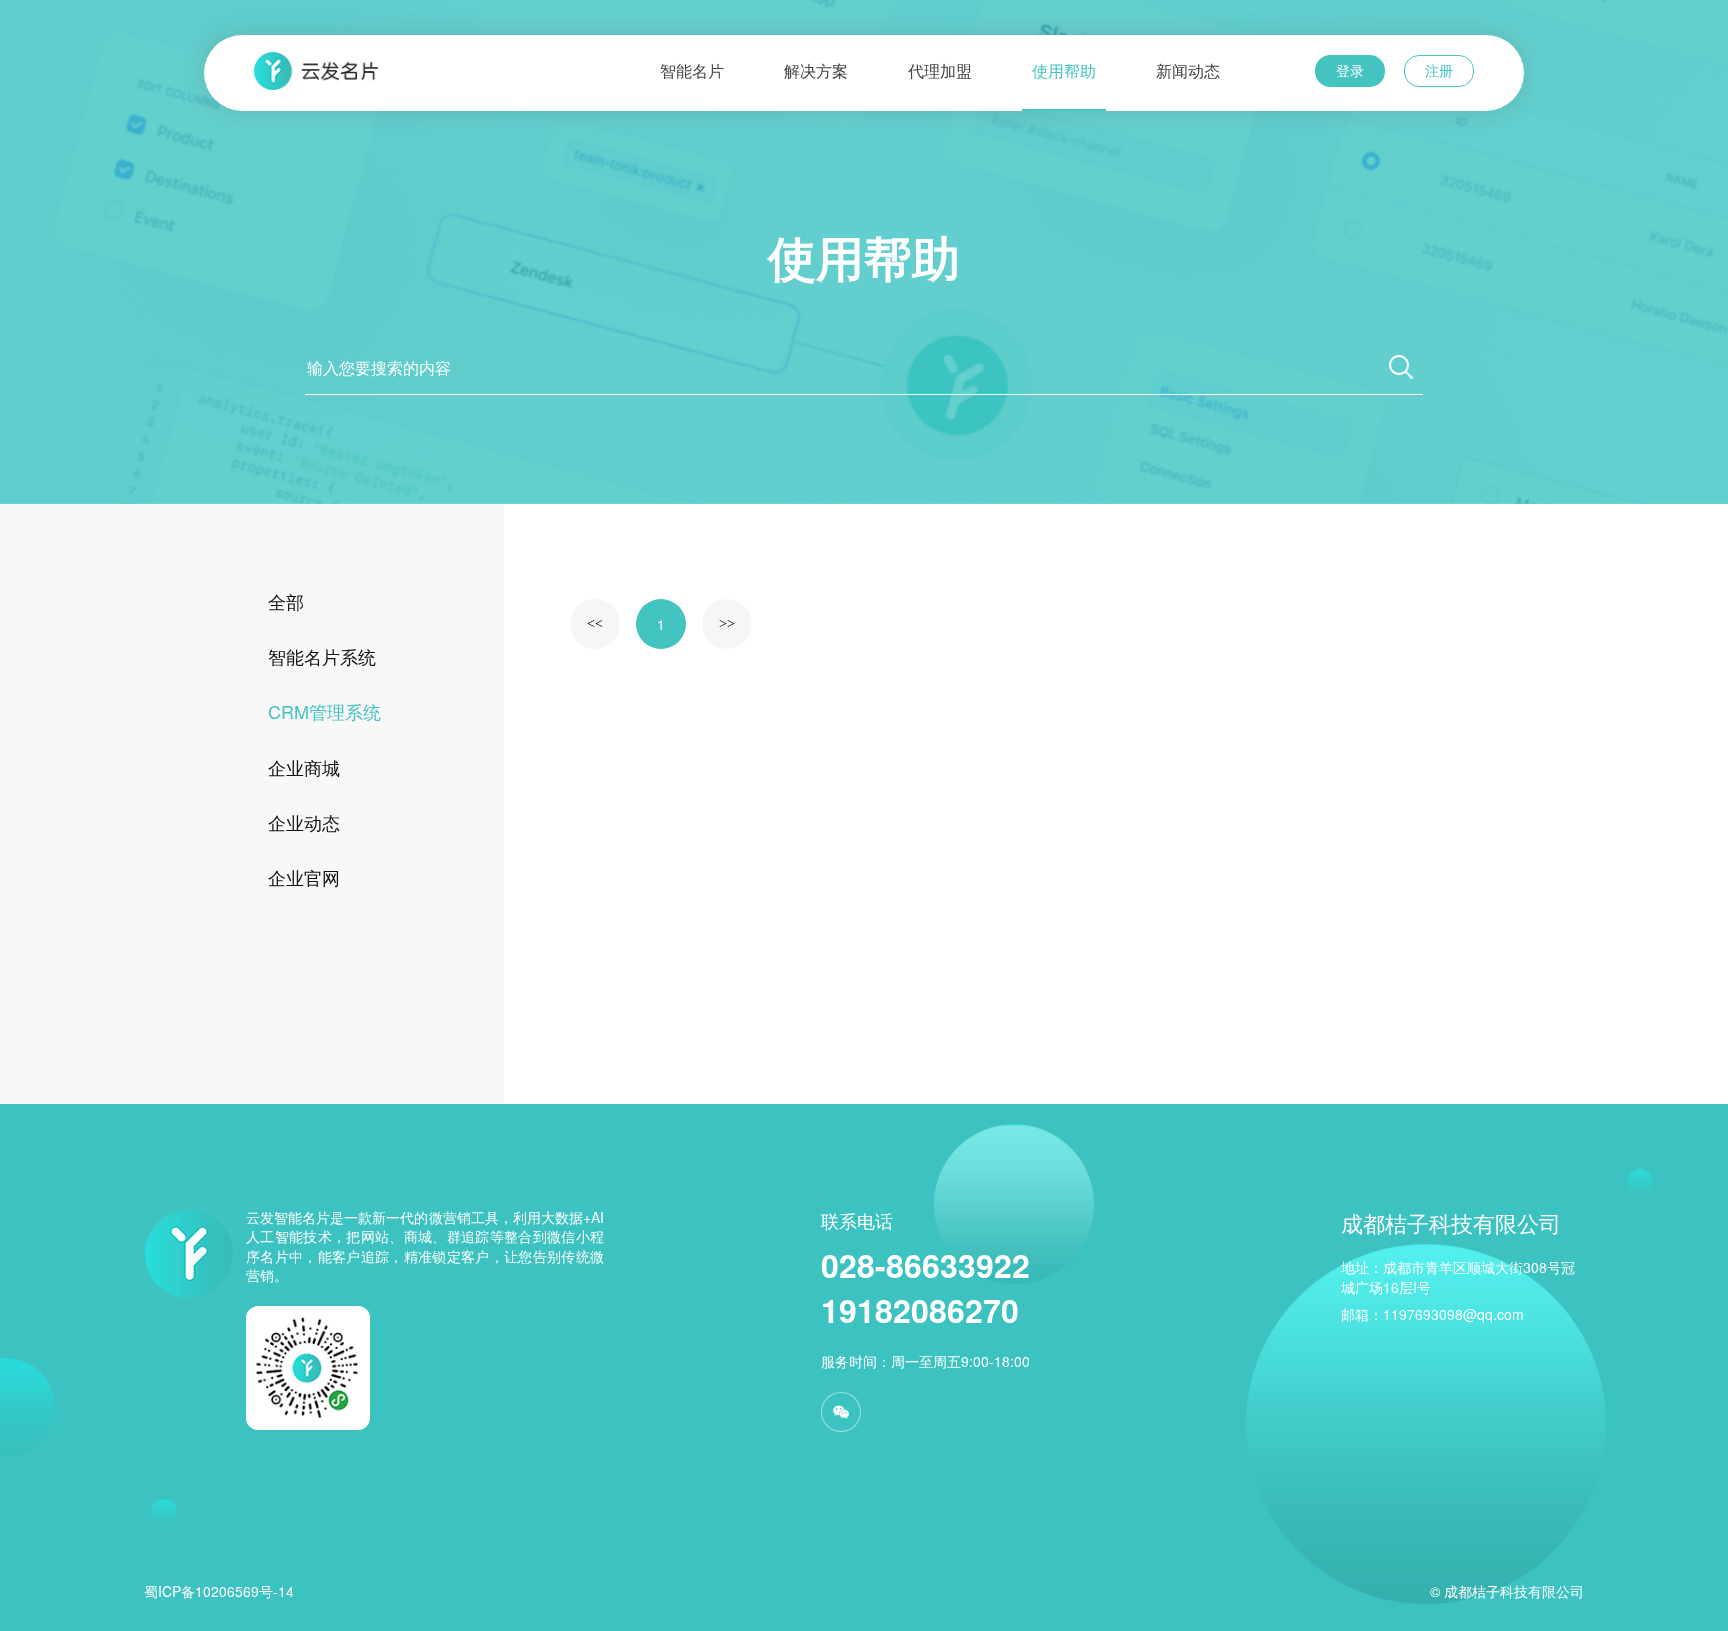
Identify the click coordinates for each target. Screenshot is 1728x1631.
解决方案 (816, 71)
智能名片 (692, 71)
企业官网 (304, 877)
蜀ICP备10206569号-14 (219, 1591)
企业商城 (304, 767)
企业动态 (304, 822)
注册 (1439, 70)
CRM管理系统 (324, 711)
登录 (1350, 70)
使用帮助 (1064, 71)
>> (727, 623)
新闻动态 (1188, 71)
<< (595, 623)
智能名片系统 (322, 656)
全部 (286, 601)
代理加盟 (940, 71)
